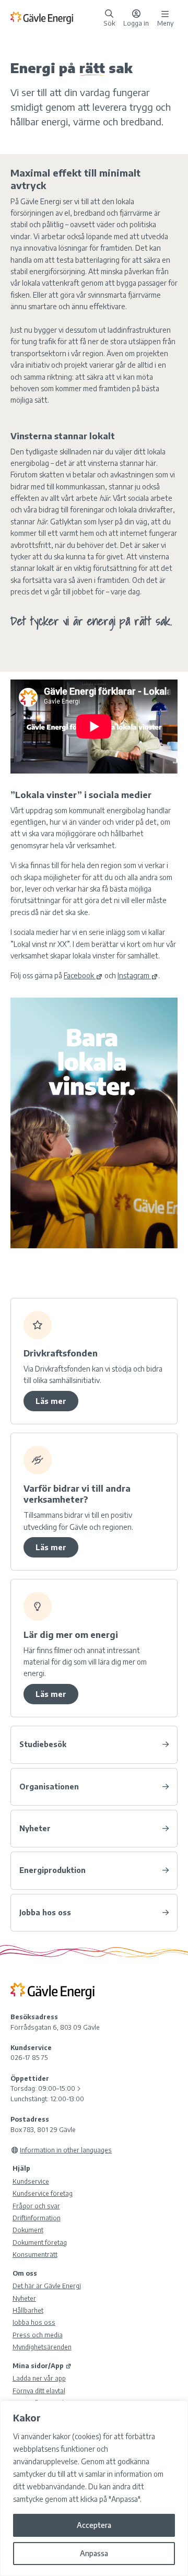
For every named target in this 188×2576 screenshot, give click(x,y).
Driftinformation (37, 2218)
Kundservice (31, 2181)
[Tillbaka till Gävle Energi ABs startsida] (55, 17)
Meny (165, 22)
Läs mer (51, 1401)
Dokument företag (40, 2242)
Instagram (133, 975)
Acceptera (94, 2525)
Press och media (38, 2335)
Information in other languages (66, 2150)
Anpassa (94, 2553)
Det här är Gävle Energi (47, 2286)
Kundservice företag (43, 2193)
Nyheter (24, 2298)
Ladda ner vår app (39, 2378)
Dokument (28, 2230)
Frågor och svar (36, 2206)
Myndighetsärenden (42, 2347)
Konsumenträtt (35, 2254)
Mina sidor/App (38, 2366)
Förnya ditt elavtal (39, 2391)
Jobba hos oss (34, 2322)
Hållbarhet (28, 2310)
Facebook (79, 975)
